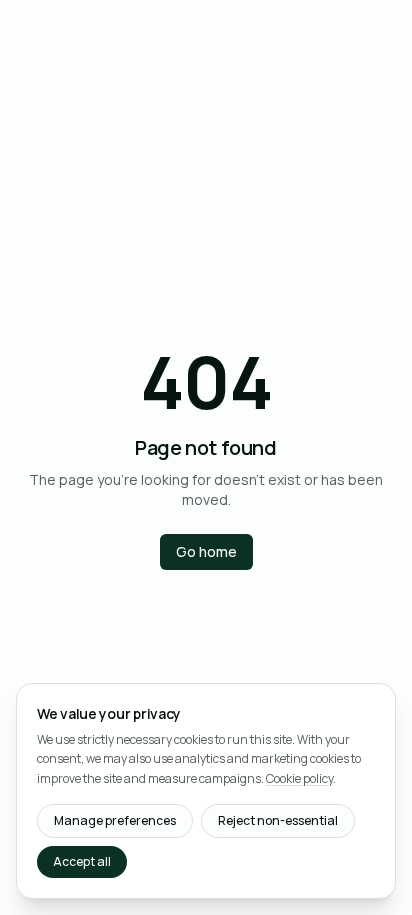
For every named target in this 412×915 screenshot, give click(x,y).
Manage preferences (115, 820)
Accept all (82, 861)
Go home (206, 551)
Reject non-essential (278, 820)
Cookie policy (299, 778)
